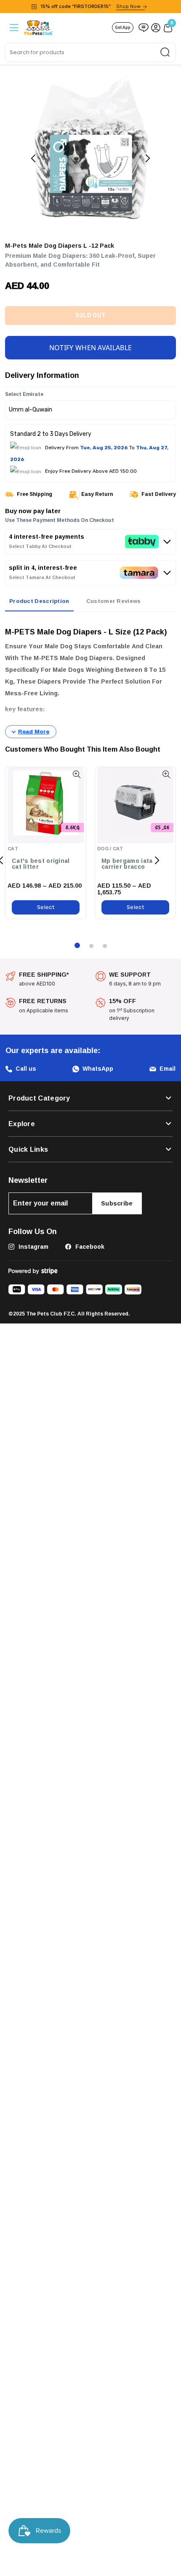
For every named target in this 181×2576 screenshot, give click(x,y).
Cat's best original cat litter (41, 863)
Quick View (76, 773)
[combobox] (90, 52)
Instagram (33, 1245)
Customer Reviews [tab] (114, 600)
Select (46, 906)
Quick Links (28, 1148)
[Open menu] (13, 28)
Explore (22, 1122)
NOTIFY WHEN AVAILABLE (90, 346)
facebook (89, 1245)
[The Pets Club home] (38, 27)
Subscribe (117, 1202)
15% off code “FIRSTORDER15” (90, 6)
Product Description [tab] (39, 600)
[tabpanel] (90, 677)
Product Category (39, 1097)
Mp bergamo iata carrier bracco (127, 863)
